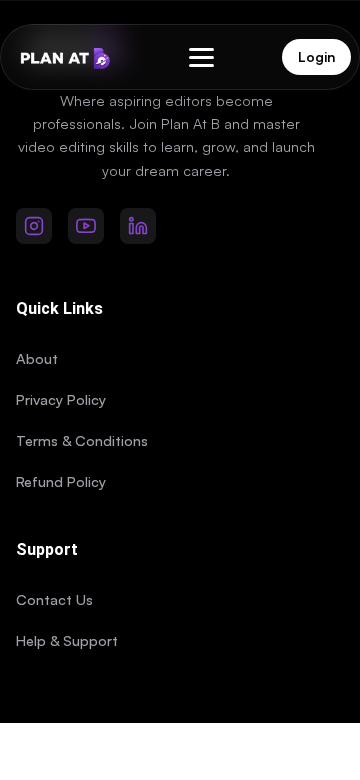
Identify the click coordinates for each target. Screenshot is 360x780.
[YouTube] (86, 226)
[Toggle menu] (201, 57)
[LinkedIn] (138, 226)
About (37, 358)
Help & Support (67, 640)
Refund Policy (61, 481)
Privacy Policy (61, 399)
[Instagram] (34, 226)
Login (316, 56)
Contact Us (54, 599)
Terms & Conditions (82, 440)
